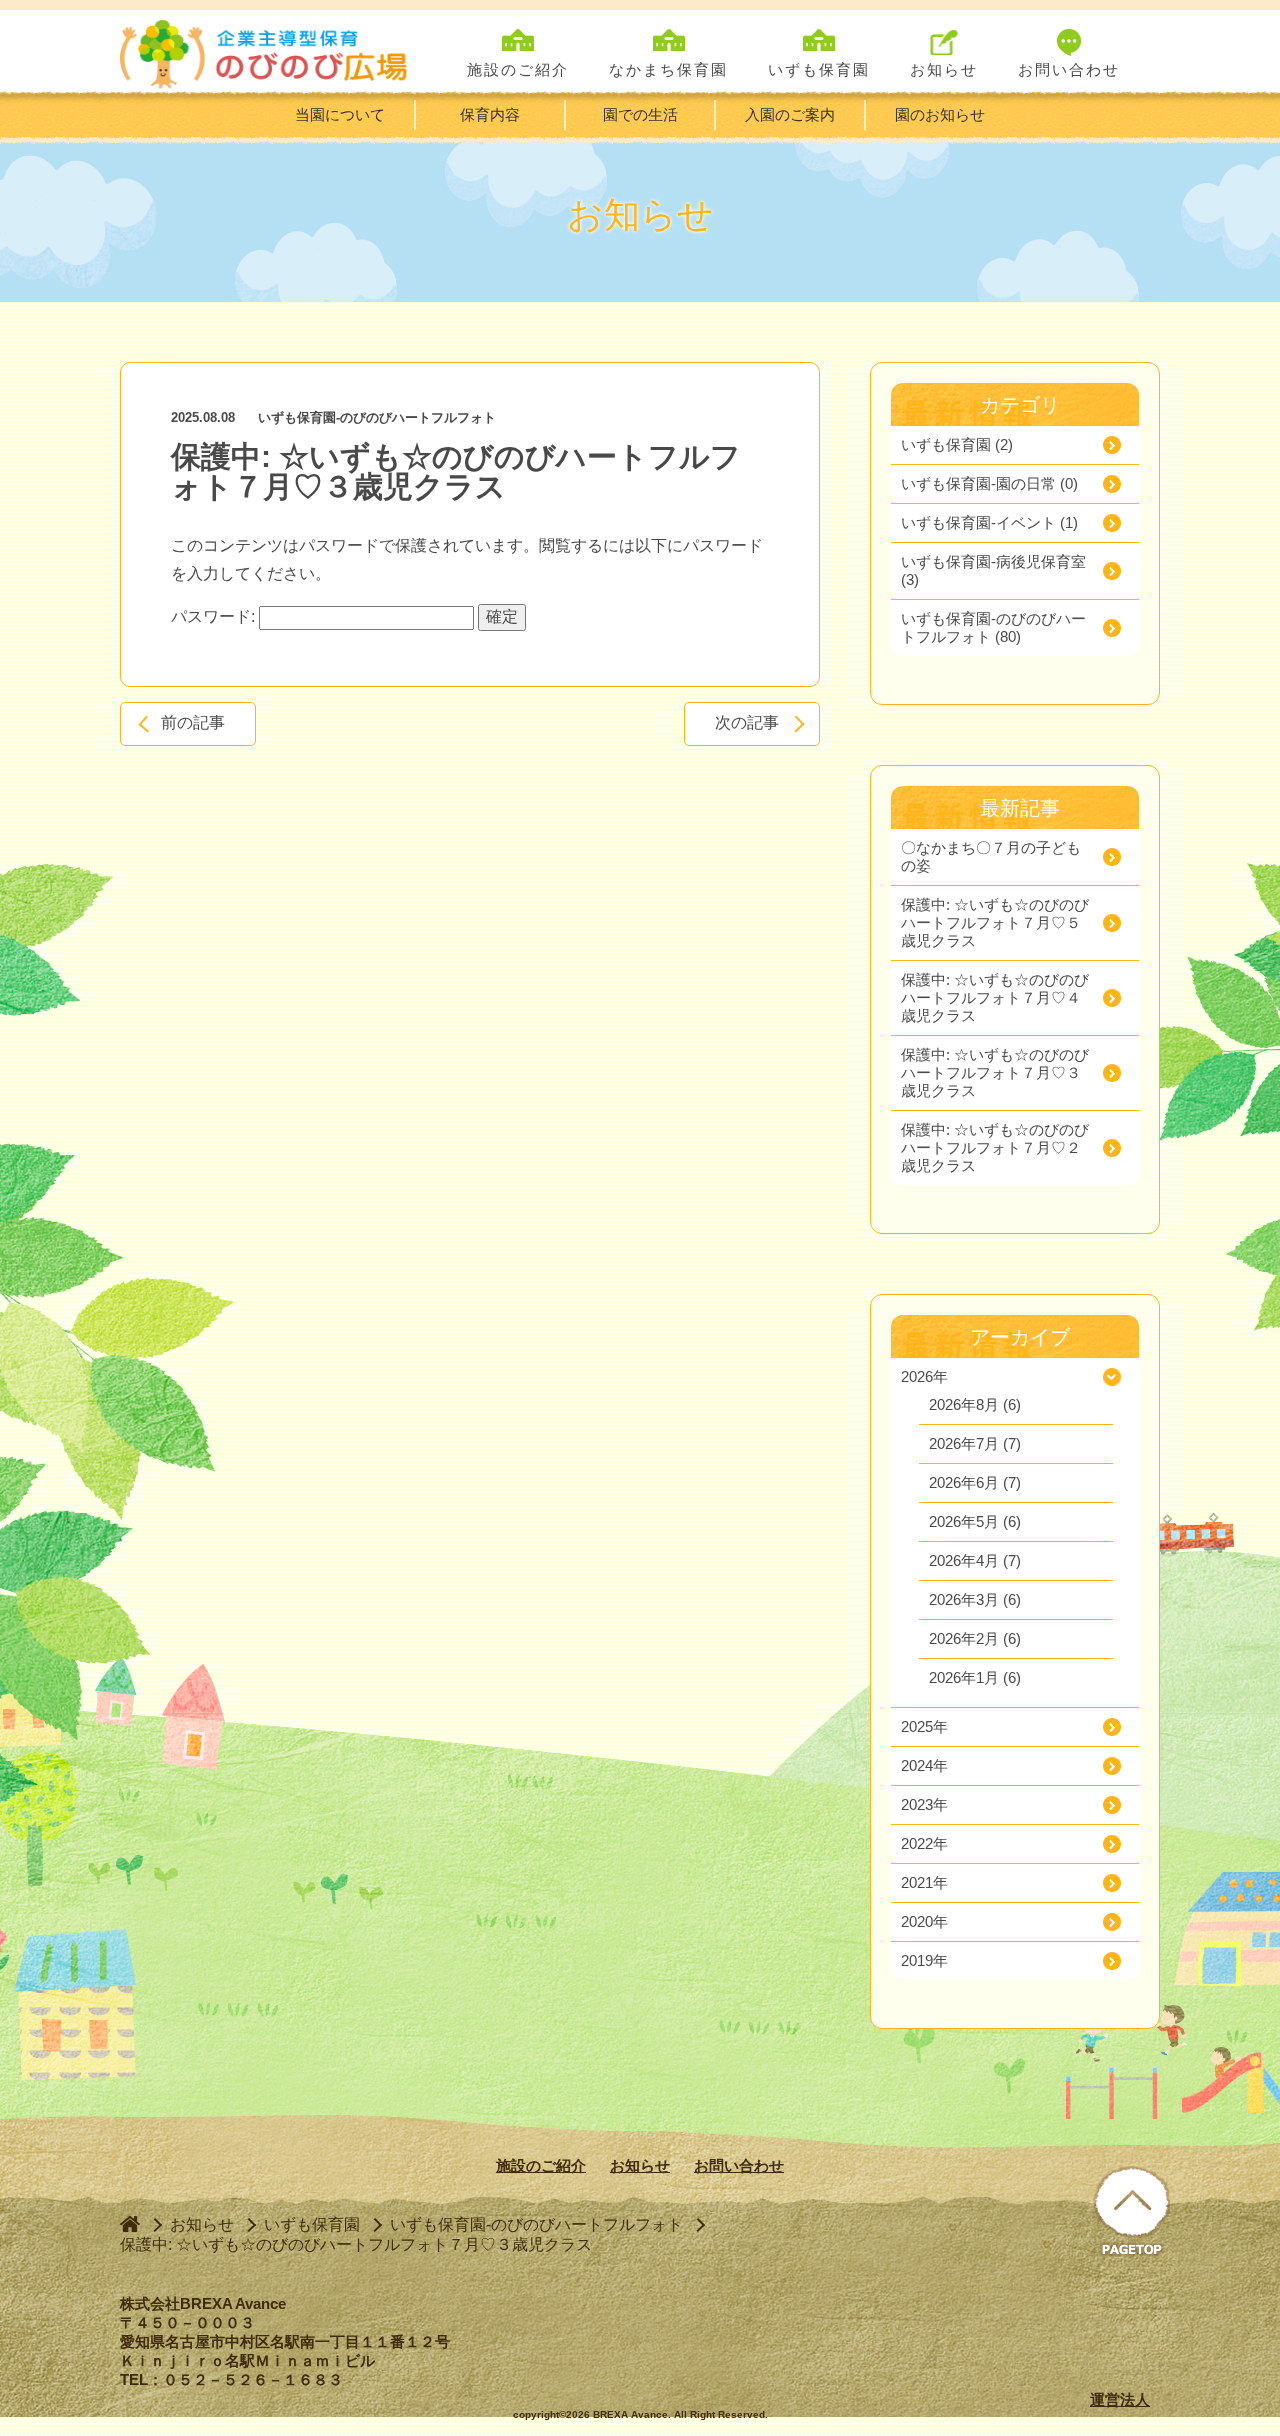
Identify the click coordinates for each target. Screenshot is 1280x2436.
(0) (989, 483)
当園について (340, 114)
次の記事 (747, 722)
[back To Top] (1131, 2212)
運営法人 (1120, 2399)
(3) (993, 570)
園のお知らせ (940, 114)
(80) (993, 627)
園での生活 (640, 114)
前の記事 (193, 722)
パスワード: (215, 616)
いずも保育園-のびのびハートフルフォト (377, 417)
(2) (957, 444)
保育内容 (490, 114)
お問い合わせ (739, 2165)
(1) (989, 522)
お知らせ (640, 2165)
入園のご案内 (790, 114)
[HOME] (130, 2223)
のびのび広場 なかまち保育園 (268, 51)
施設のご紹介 (541, 2165)
